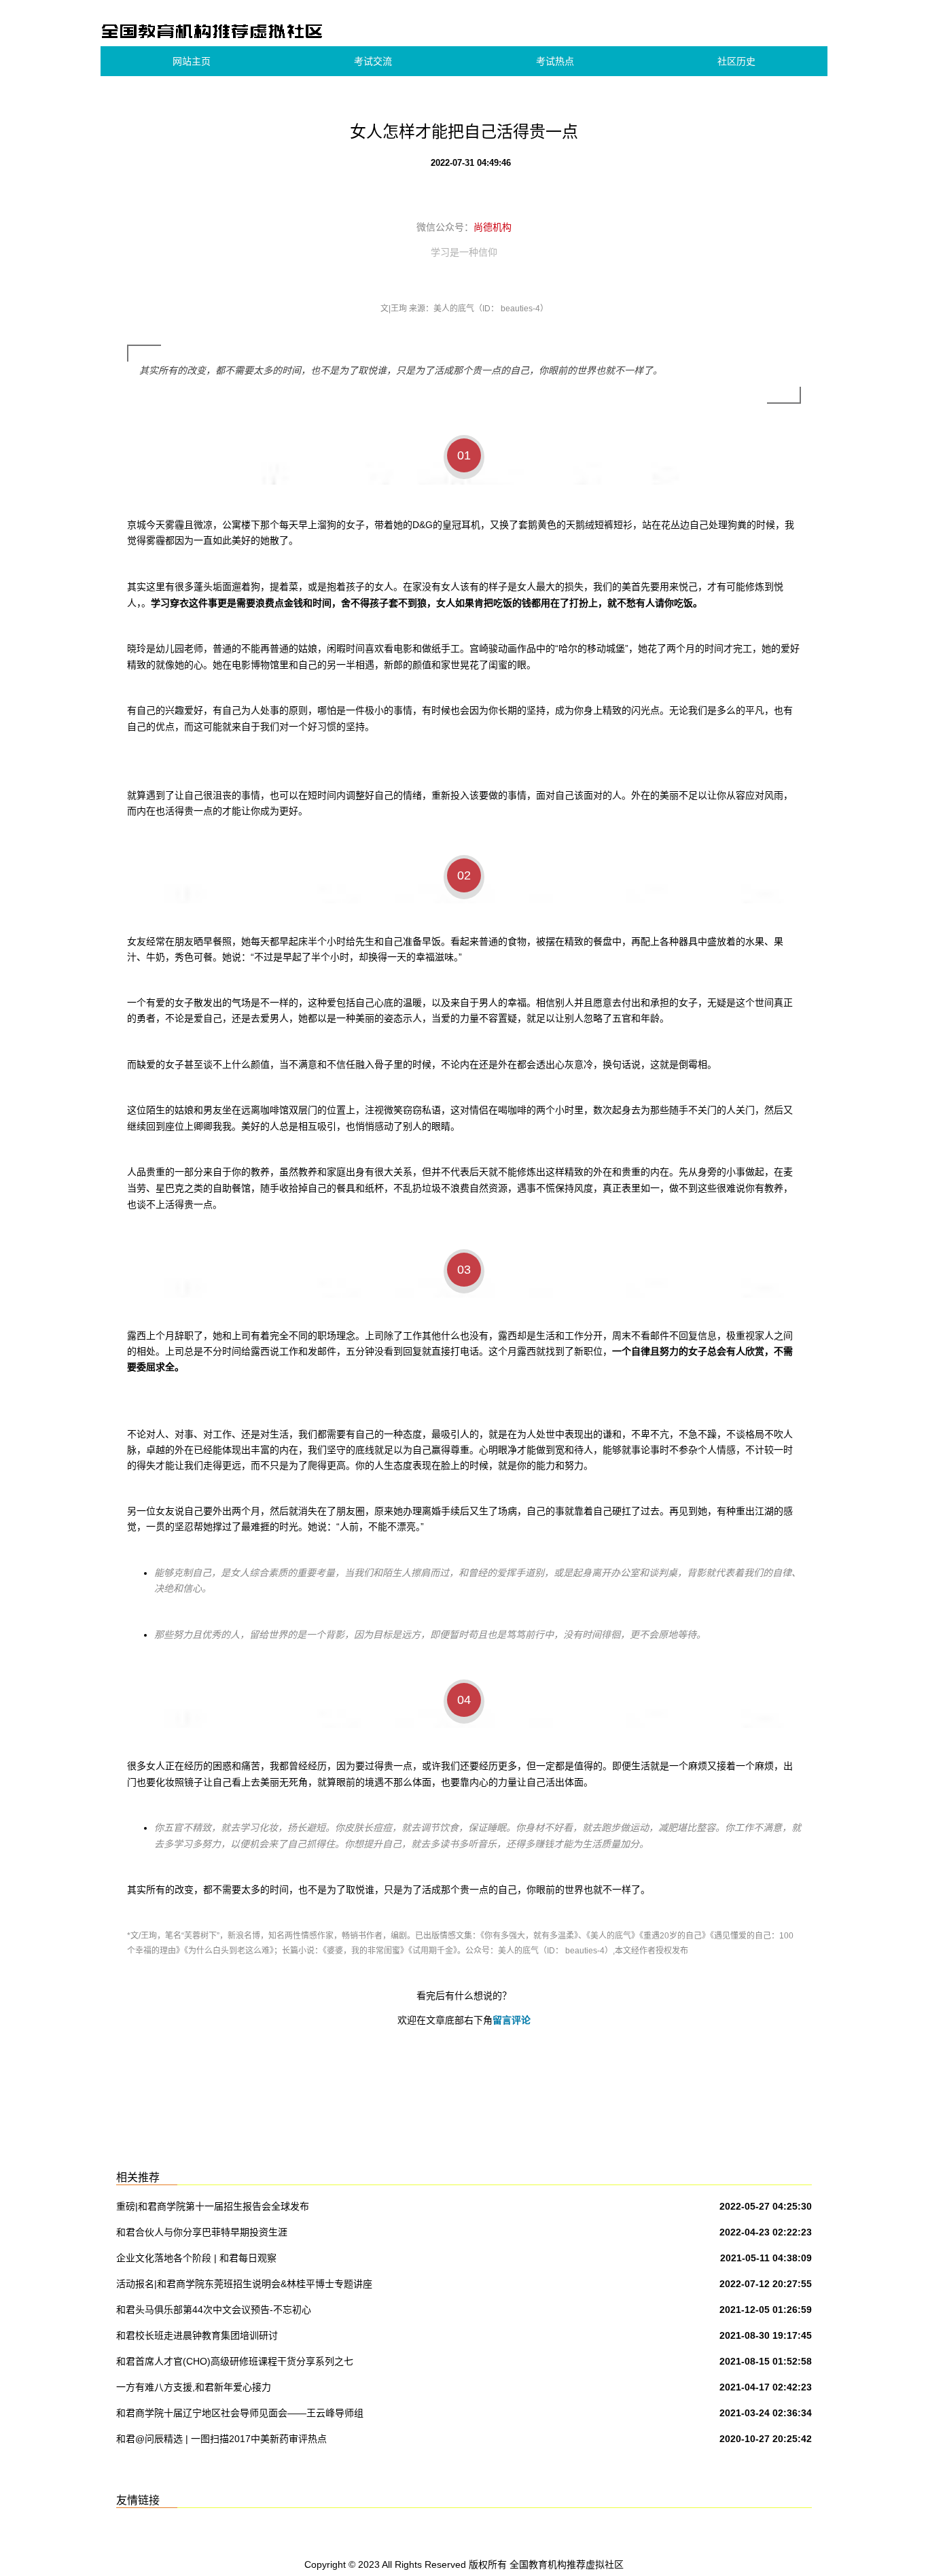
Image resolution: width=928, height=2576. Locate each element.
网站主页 (192, 61)
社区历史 (736, 61)
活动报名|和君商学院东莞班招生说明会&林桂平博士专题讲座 (244, 2284)
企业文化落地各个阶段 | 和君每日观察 (196, 2258)
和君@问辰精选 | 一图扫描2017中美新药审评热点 (221, 2439)
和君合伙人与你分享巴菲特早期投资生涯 (202, 2232)
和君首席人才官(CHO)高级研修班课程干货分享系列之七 (235, 2361)
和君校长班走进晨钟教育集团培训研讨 (197, 2335)
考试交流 (373, 61)
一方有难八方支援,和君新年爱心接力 (194, 2387)
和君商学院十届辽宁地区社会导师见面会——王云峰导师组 (240, 2413)
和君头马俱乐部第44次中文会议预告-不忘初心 (214, 2310)
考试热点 (555, 61)
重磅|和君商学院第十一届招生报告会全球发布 (213, 2206)
